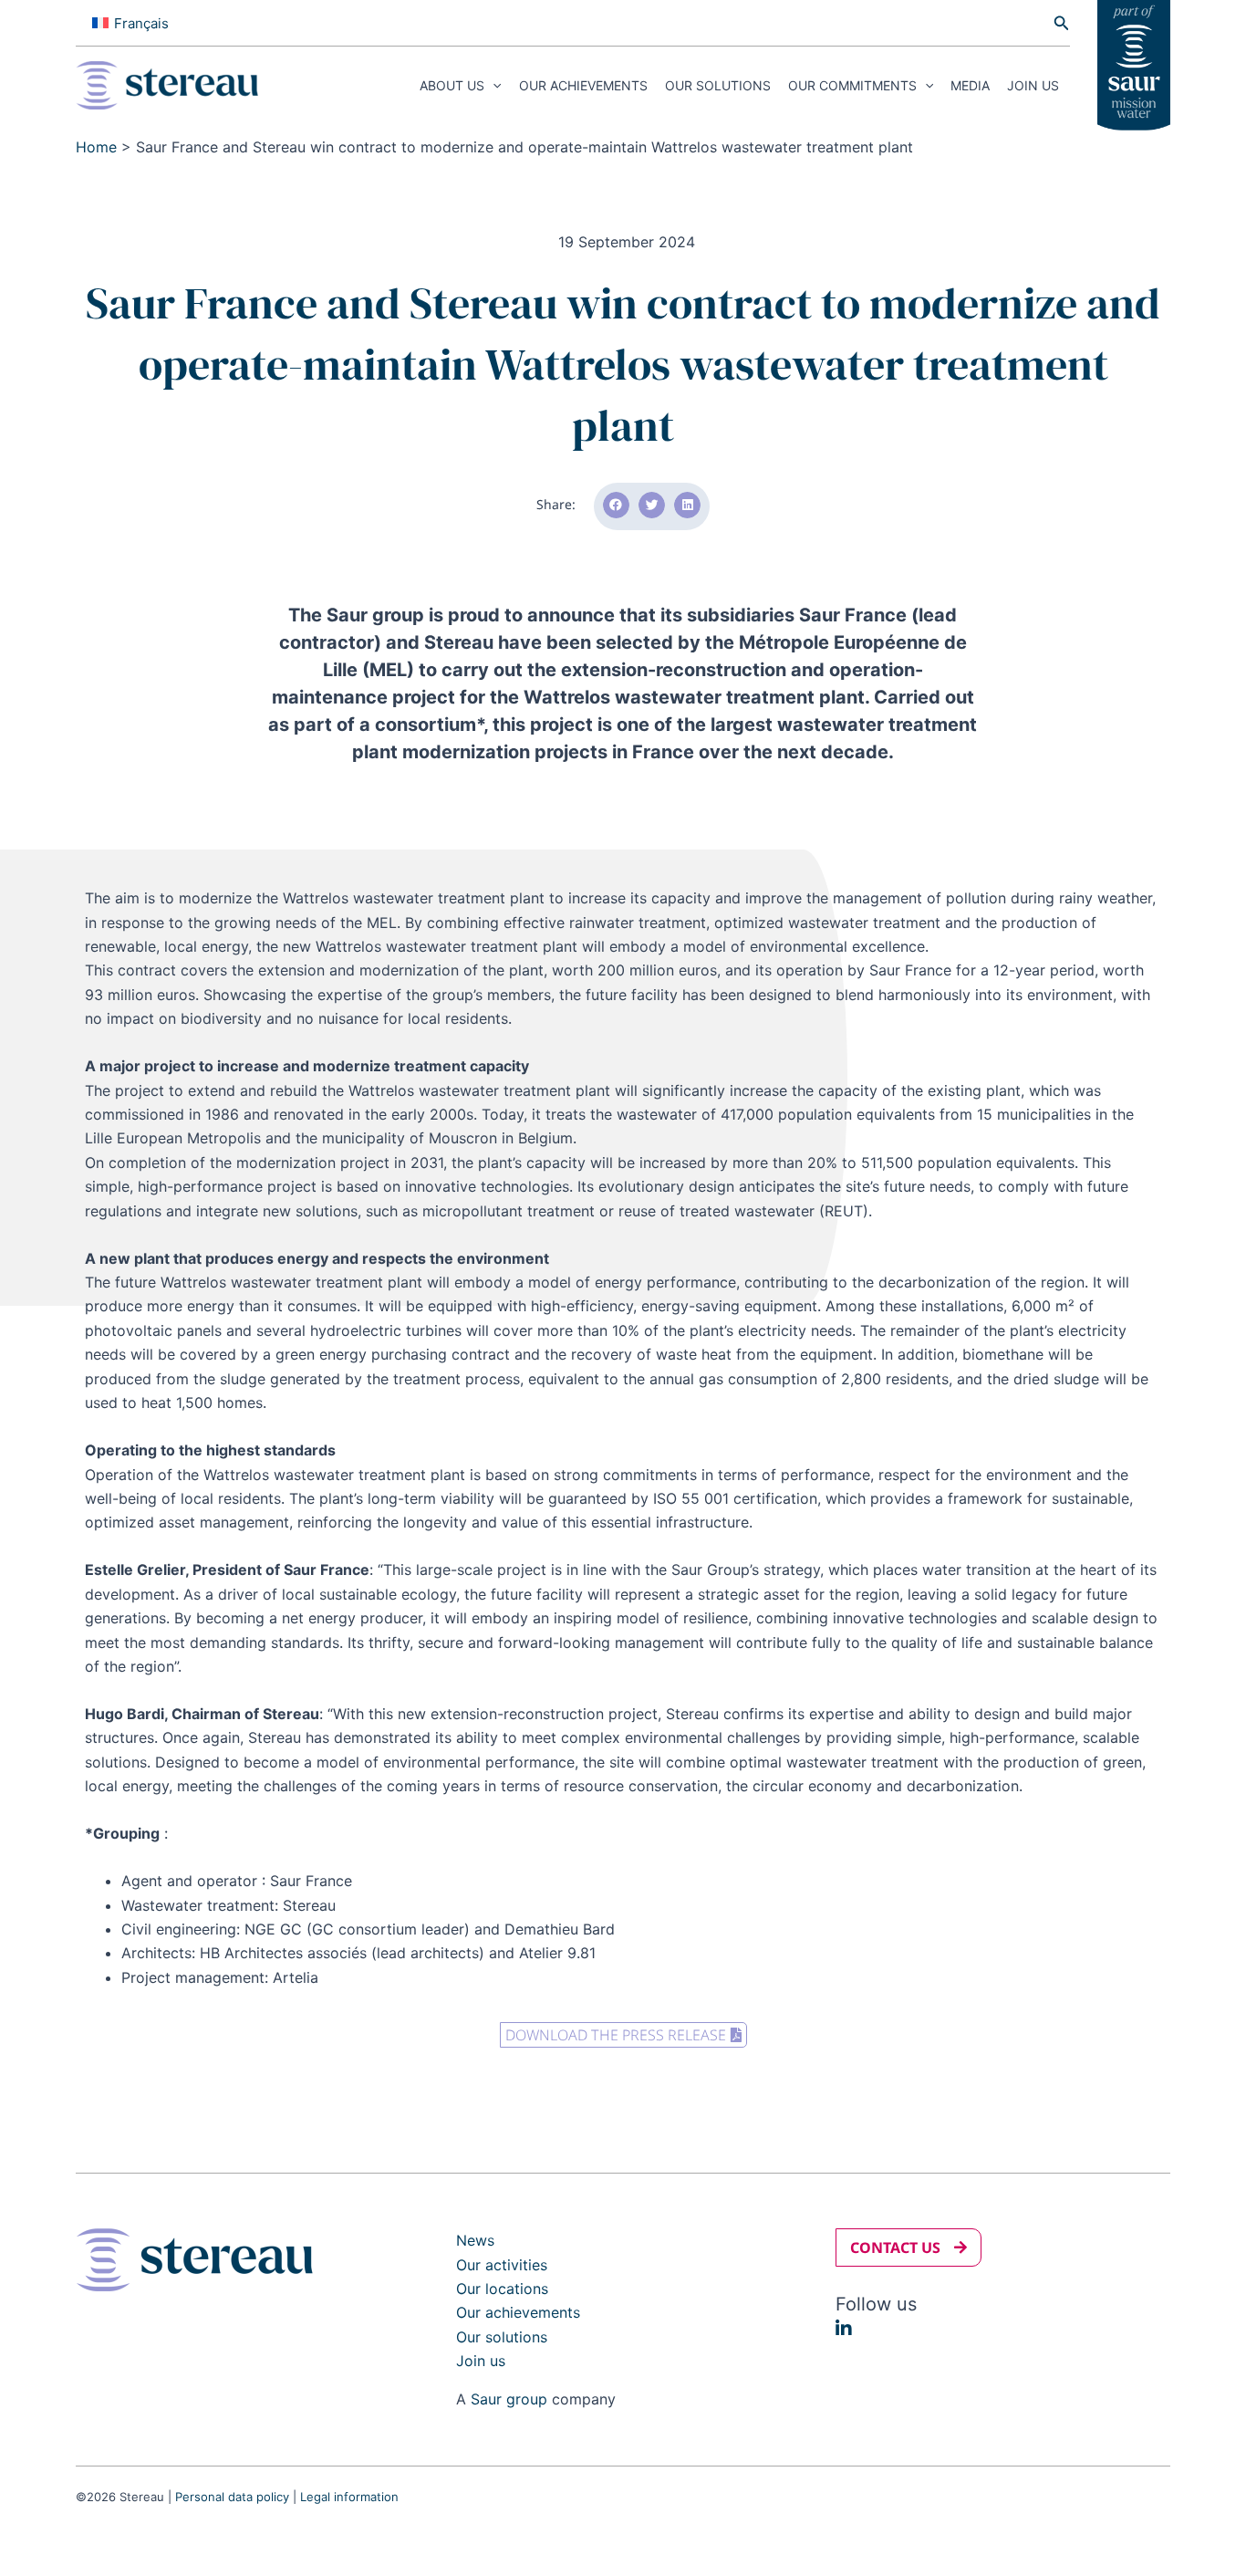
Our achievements (583, 85)
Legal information (349, 2497)
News (475, 2240)
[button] (1062, 23)
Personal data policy (232, 2497)
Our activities (502, 2265)
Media (970, 85)
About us (452, 85)
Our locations (502, 2289)
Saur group (509, 2399)
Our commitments (852, 85)
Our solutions (718, 85)
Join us (1033, 85)
